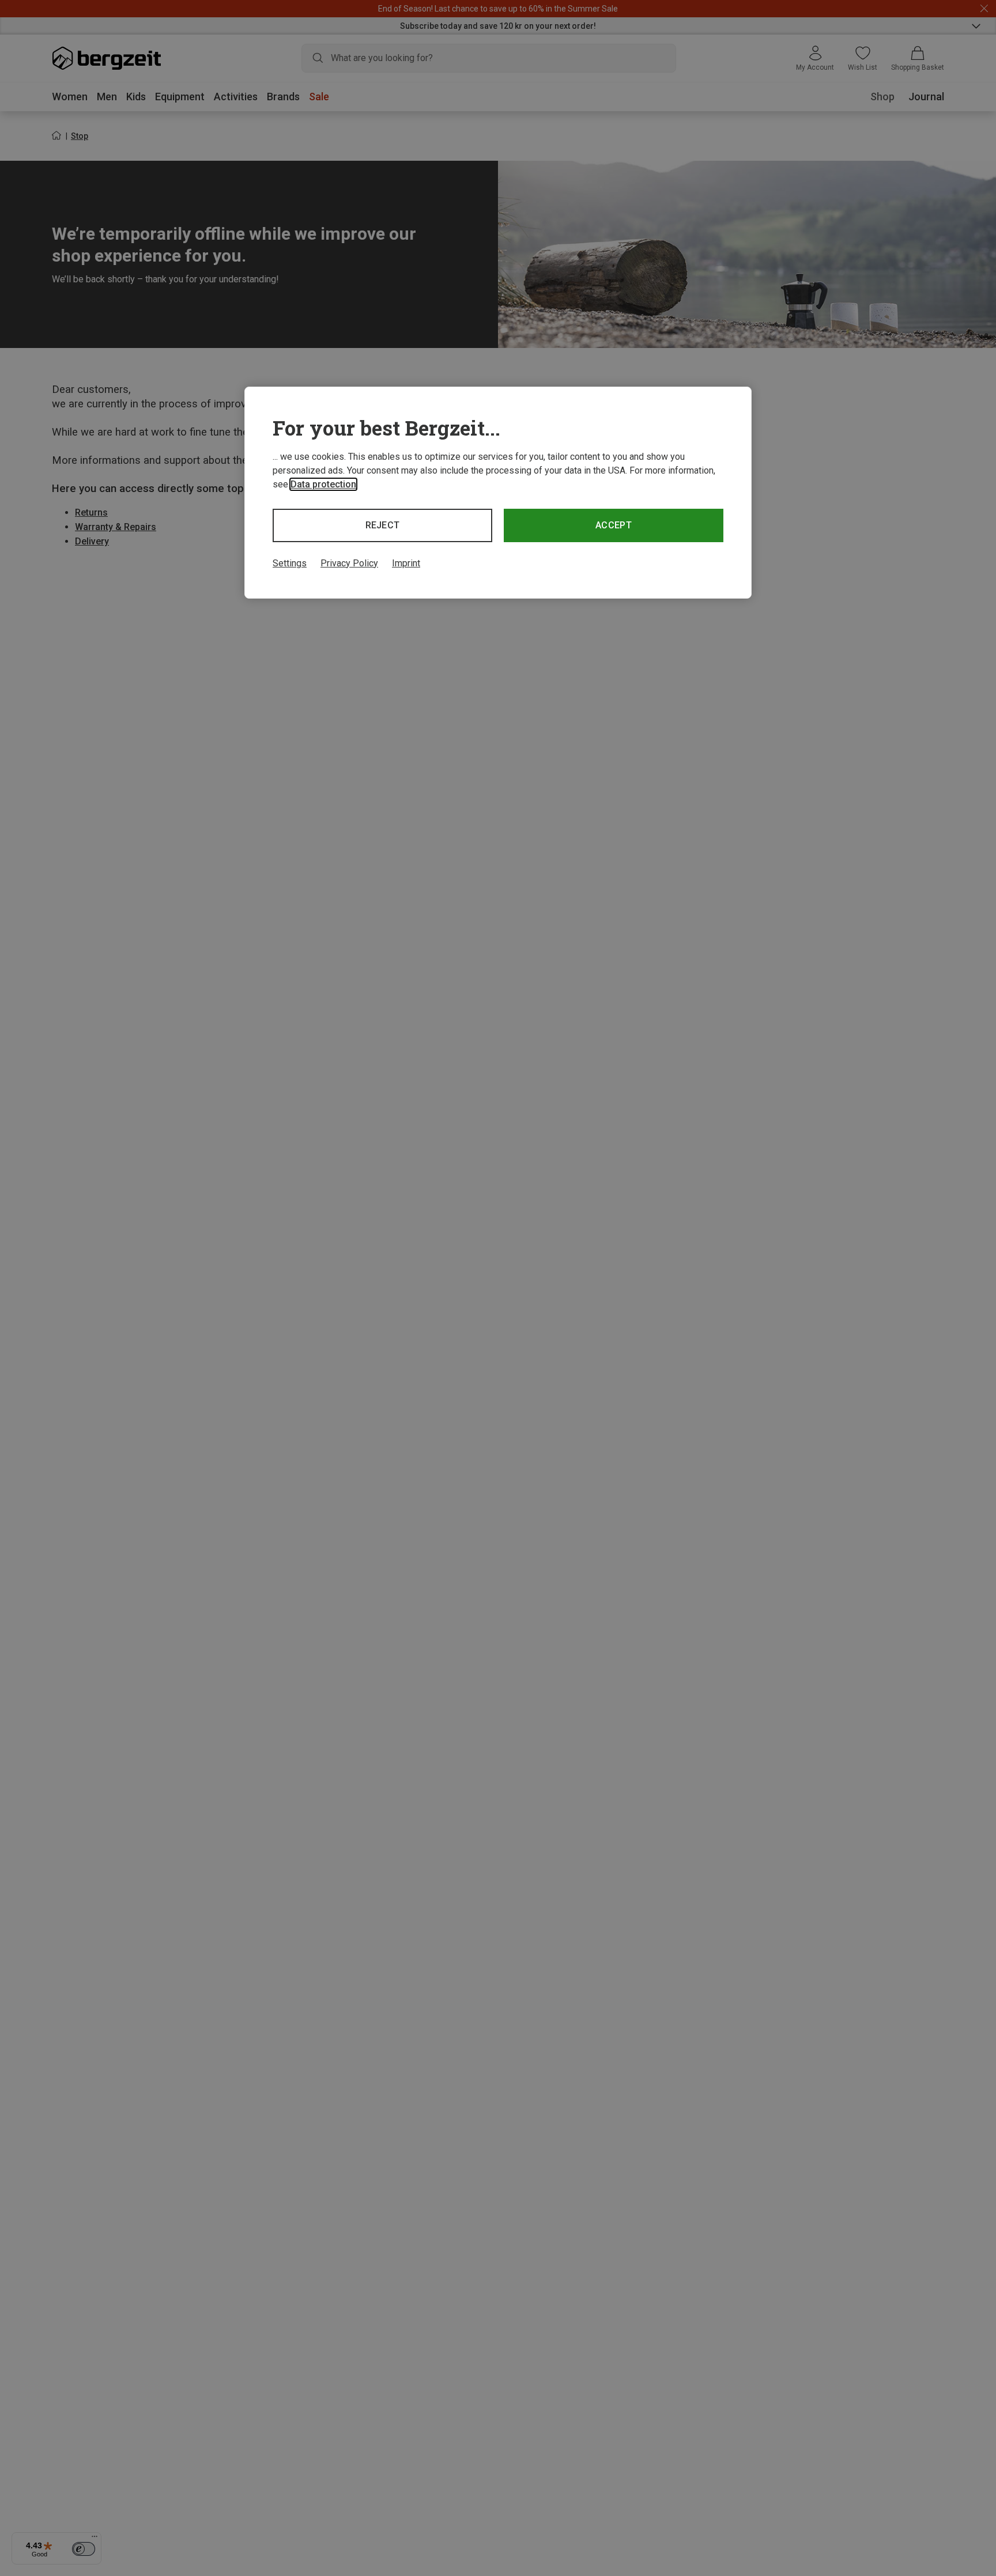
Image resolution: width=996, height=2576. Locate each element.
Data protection (323, 484)
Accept (614, 525)
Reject (383, 525)
